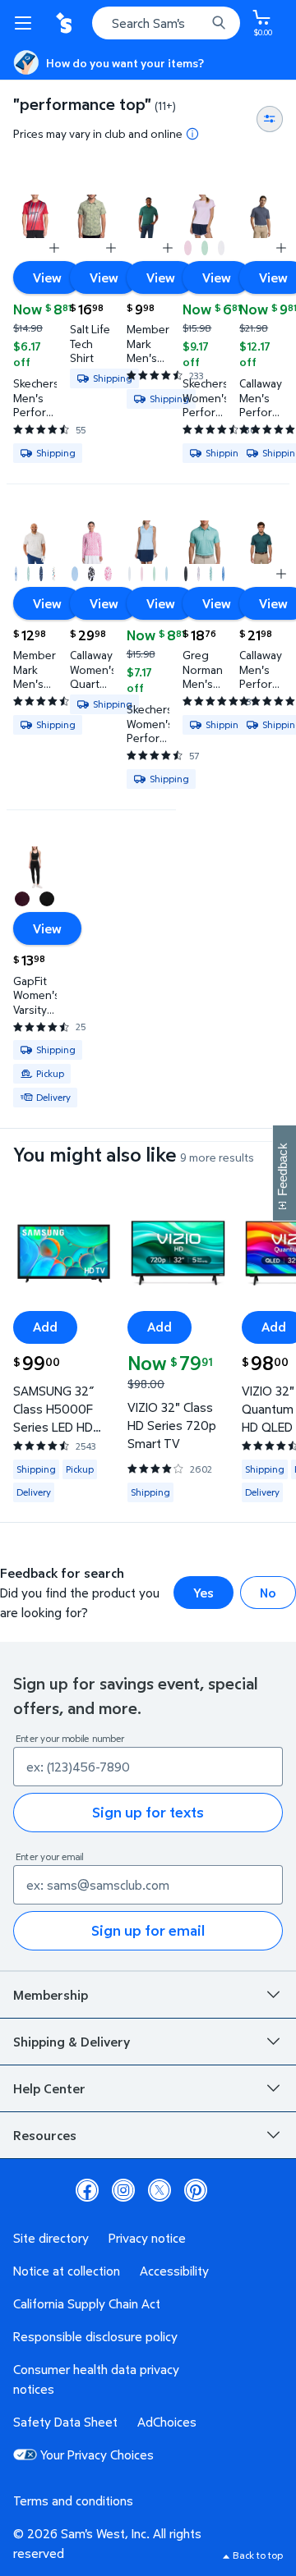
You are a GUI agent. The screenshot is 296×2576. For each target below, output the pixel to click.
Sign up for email (148, 1930)
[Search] (219, 23)
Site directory (51, 2238)
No (268, 1593)
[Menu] (26, 23)
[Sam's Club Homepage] (66, 23)
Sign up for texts (148, 1812)
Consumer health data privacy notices (96, 2379)
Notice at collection (67, 2271)
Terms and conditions (73, 2500)
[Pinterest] (196, 2190)
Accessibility (174, 2271)
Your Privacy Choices (97, 2455)
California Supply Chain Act (87, 2303)
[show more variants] (54, 248)
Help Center (49, 2088)
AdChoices (167, 2422)
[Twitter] (160, 2190)
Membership (51, 1995)
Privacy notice (147, 2238)
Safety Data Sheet (65, 2422)
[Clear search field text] (197, 23)
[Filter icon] (270, 119)
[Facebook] (87, 2190)
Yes (203, 1593)
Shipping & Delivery (72, 2042)
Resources (45, 2135)
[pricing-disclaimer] (192, 134)
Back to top (258, 2555)
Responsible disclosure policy (95, 2336)
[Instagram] (123, 2190)
